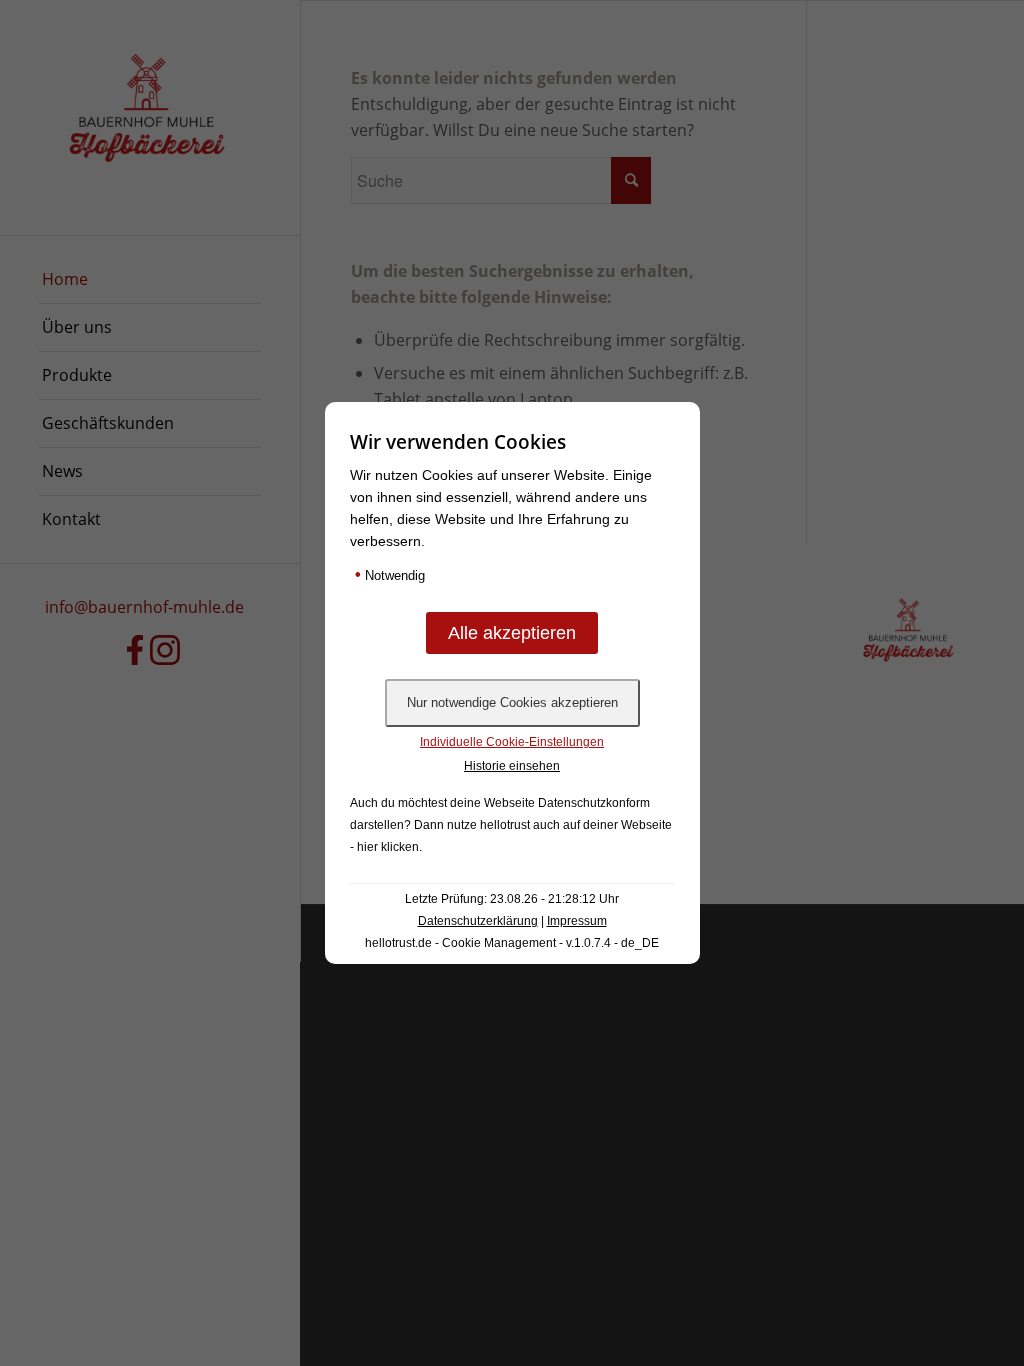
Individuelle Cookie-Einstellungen (512, 742)
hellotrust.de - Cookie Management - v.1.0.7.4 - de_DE (512, 943)
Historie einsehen (512, 766)
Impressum (577, 921)
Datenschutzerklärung (478, 921)
